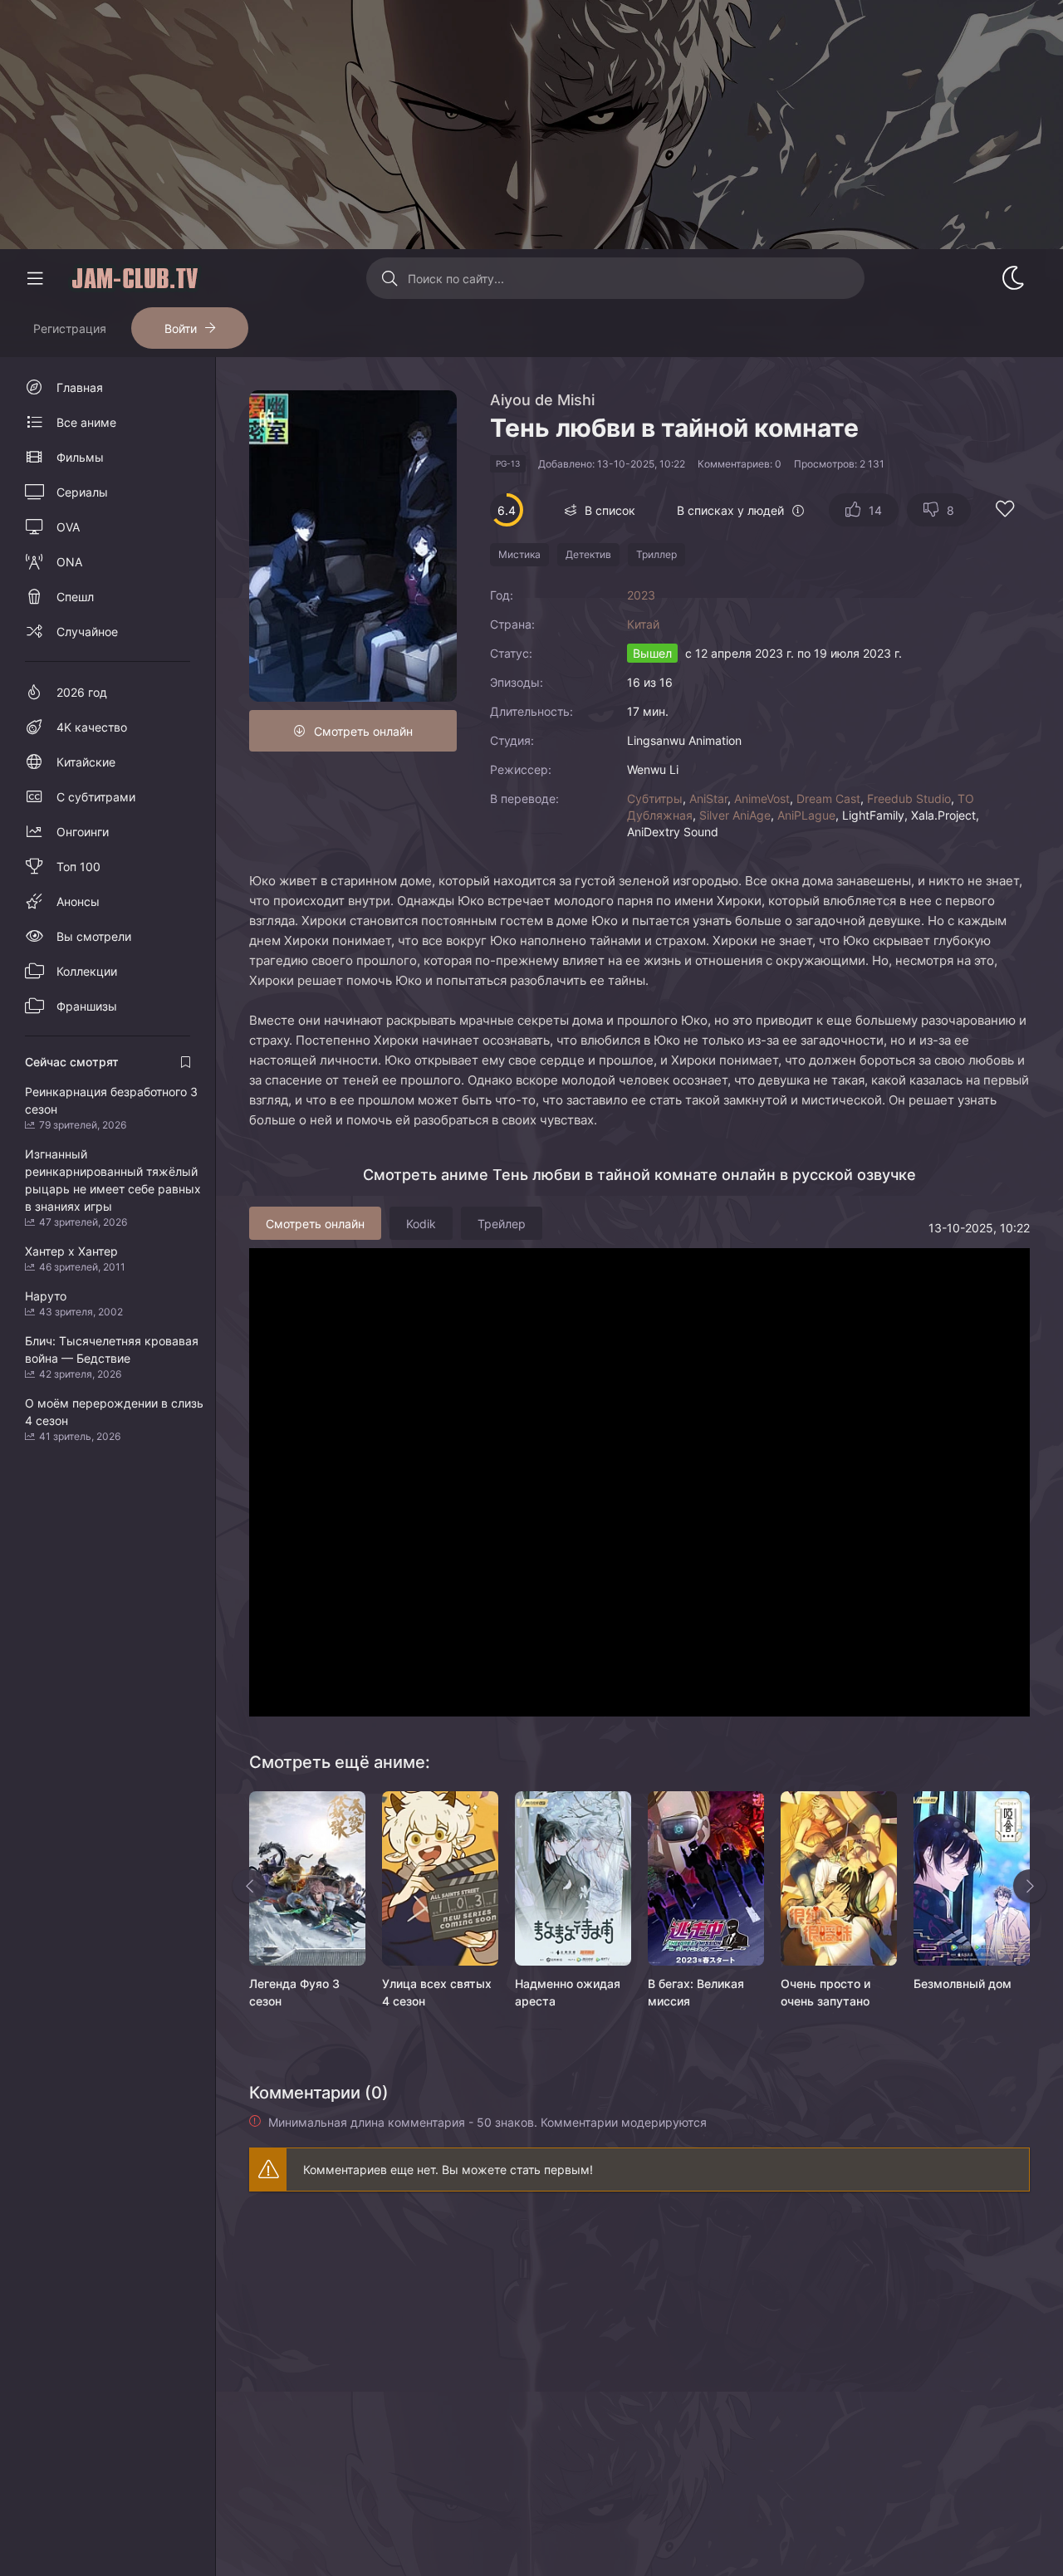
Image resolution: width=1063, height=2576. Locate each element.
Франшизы (87, 1006)
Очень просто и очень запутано (825, 1992)
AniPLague (806, 815)
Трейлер (502, 1224)
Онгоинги (83, 832)
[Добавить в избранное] (1005, 511)
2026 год (82, 692)
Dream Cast (828, 798)
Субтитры (655, 798)
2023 (641, 595)
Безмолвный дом (963, 1983)
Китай (643, 624)
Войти (181, 328)
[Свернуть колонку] (35, 278)
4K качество (92, 727)
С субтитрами (96, 797)
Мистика (519, 554)
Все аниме (86, 422)
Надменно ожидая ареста (568, 1992)
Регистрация (70, 328)
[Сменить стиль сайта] (1013, 278)
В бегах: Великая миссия (696, 1992)
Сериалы (82, 492)
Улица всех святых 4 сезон (437, 1992)
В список (610, 510)
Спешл (75, 597)
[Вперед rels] (1030, 1886)
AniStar (708, 798)
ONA (69, 562)
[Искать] (389, 278)
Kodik (421, 1224)
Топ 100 (78, 867)
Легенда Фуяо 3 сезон (294, 1992)
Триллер (656, 554)
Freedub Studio (909, 798)
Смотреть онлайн (363, 731)
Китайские (86, 762)
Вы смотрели (94, 936)
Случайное (87, 632)
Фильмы (80, 457)
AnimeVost (762, 798)
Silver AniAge (735, 815)
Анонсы (78, 901)
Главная (80, 387)
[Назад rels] (249, 1886)
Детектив (588, 554)
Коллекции (87, 971)
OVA (68, 527)
